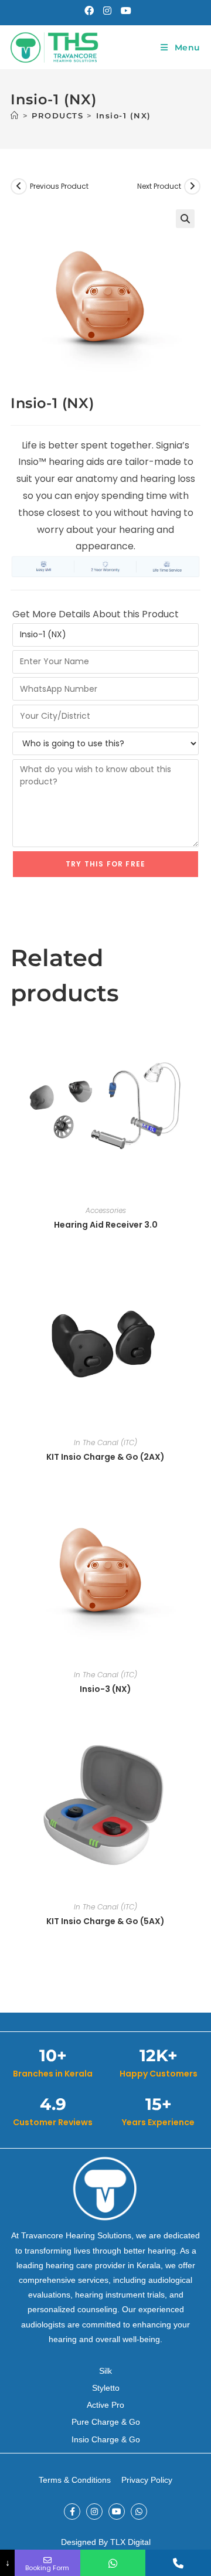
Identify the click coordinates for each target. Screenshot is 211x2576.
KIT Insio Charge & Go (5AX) (105, 1921)
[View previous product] (19, 186)
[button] (185, 219)
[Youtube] (117, 2512)
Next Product (159, 186)
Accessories (106, 1210)
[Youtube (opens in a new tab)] (124, 11)
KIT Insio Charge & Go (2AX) (105, 1457)
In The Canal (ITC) (105, 1442)
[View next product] (192, 186)
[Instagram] (94, 2512)
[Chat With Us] (113, 2563)
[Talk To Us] (178, 2563)
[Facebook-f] (72, 2512)
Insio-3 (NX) (105, 1689)
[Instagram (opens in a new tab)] (107, 11)
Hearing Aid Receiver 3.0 (106, 1225)
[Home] (15, 115)
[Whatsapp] (139, 2512)
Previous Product (59, 186)
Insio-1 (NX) (124, 115)
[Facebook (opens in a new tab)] (89, 11)
